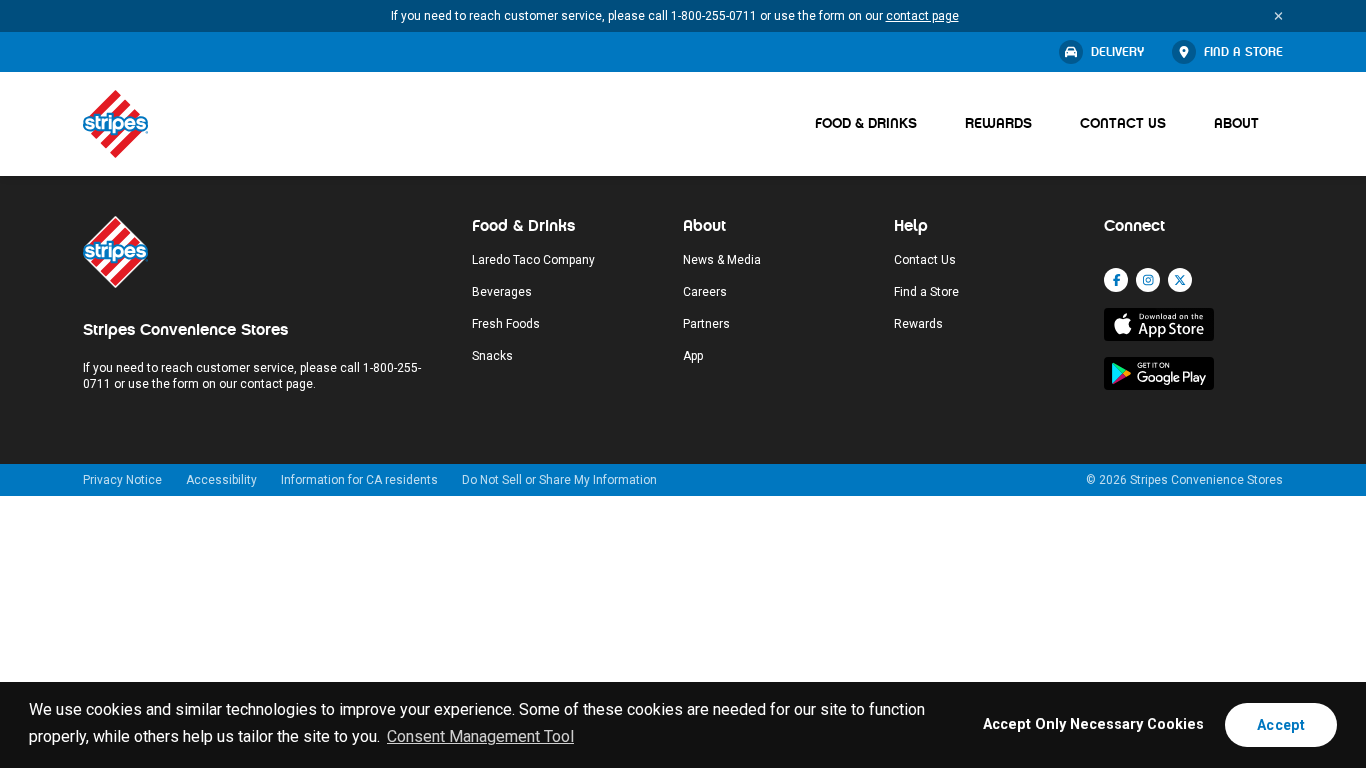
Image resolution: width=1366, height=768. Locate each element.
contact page (922, 16)
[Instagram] (1148, 280)
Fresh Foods (506, 324)
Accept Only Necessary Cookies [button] (1093, 724)
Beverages (502, 292)
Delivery (1117, 52)
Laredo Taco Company (533, 260)
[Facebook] (1116, 280)
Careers (705, 292)
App (693, 356)
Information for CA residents (359, 480)
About (1236, 123)
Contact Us (1123, 123)
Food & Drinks (866, 123)
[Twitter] (1180, 280)
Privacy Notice (122, 480)
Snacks (492, 356)
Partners (706, 324)
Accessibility (221, 480)
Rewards (998, 123)
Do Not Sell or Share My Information (559, 480)
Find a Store (1243, 52)
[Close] (1278, 16)
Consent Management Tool (480, 736)
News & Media (722, 260)
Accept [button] (1281, 725)
